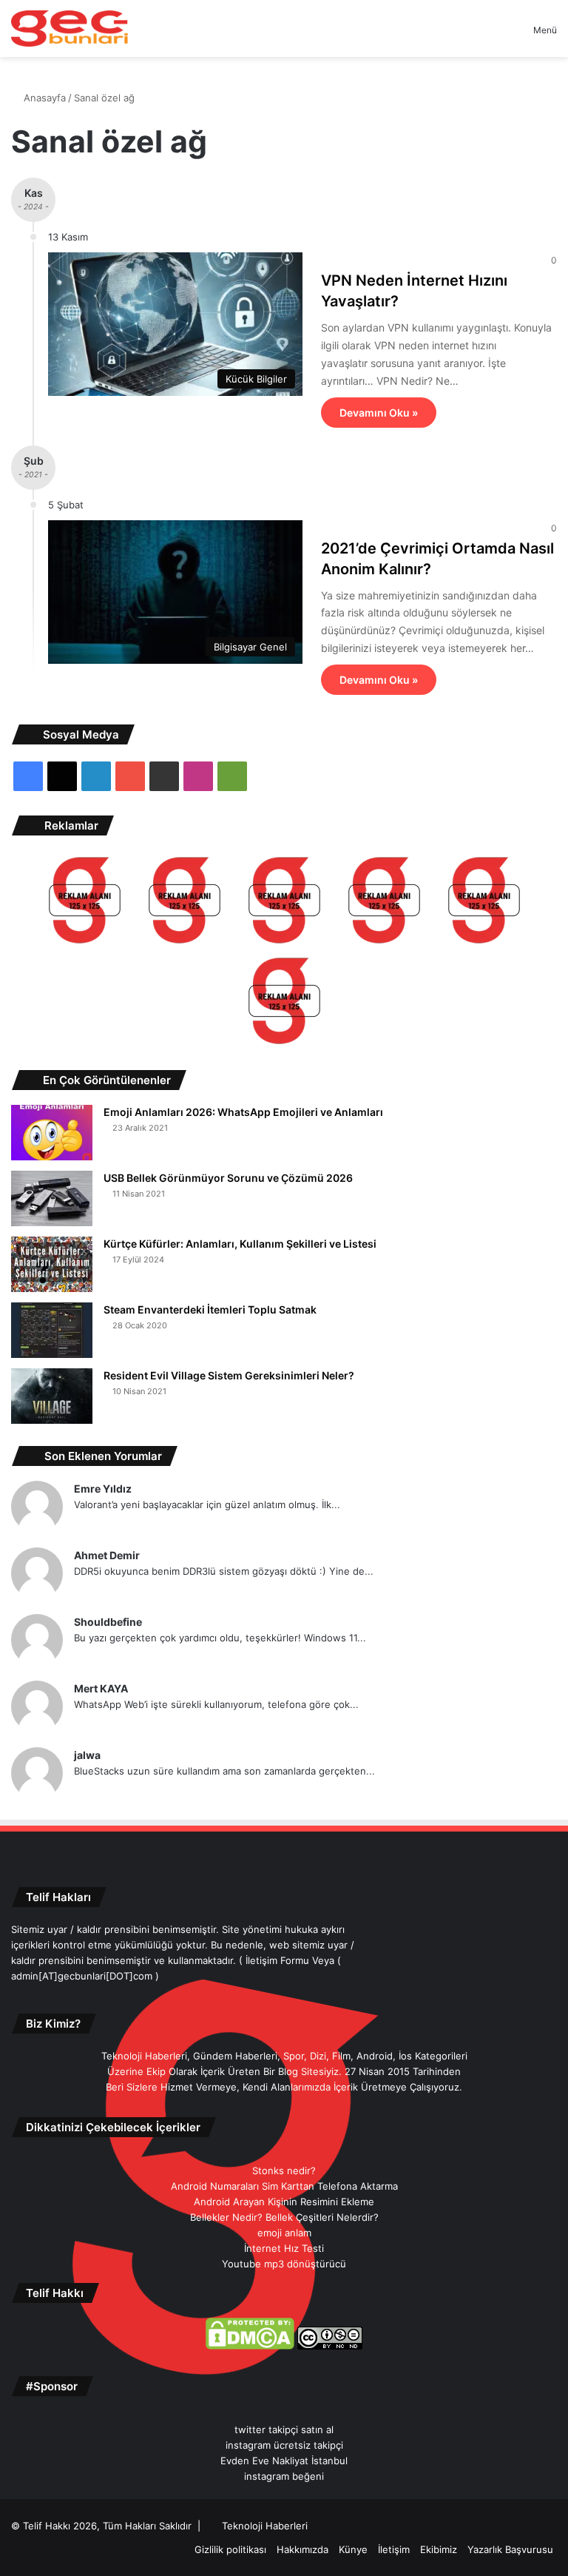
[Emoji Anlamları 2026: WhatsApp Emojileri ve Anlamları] (52, 1133)
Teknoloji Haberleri (265, 2526)
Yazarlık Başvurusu (510, 2549)
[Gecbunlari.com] (70, 28)
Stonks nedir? (284, 2170)
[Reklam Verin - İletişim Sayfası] (85, 902)
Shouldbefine (108, 1622)
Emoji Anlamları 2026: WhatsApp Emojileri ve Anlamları (243, 1112)
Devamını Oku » (379, 413)
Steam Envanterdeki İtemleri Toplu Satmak (210, 1309)
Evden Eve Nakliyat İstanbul (284, 2461)
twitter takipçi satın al (284, 2429)
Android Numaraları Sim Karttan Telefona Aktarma (284, 2186)
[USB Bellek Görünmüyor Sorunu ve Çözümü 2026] (52, 1198)
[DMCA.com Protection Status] (250, 2346)
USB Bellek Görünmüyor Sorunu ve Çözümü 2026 (228, 1178)
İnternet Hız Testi (284, 2248)
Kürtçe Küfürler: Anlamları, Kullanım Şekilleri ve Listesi (240, 1244)
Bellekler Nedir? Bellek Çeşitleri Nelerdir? (284, 2217)
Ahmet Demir (107, 1555)
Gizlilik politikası (230, 2549)
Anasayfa (43, 98)
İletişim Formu (277, 1960)
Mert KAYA (101, 1688)
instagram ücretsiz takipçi (284, 2445)
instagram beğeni (284, 2476)
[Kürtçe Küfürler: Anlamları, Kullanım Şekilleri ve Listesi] (52, 1264)
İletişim (394, 2549)
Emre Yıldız (103, 1489)
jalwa (87, 1755)
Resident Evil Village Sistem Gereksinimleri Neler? (229, 1375)
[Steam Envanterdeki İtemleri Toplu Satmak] (52, 1330)
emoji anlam (284, 2233)
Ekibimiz (439, 2549)
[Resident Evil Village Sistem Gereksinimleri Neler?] (52, 1396)
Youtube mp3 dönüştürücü (284, 2264)
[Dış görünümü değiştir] (496, 35)
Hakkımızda (302, 2549)
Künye (353, 2549)
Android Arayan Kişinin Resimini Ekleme (284, 2202)
